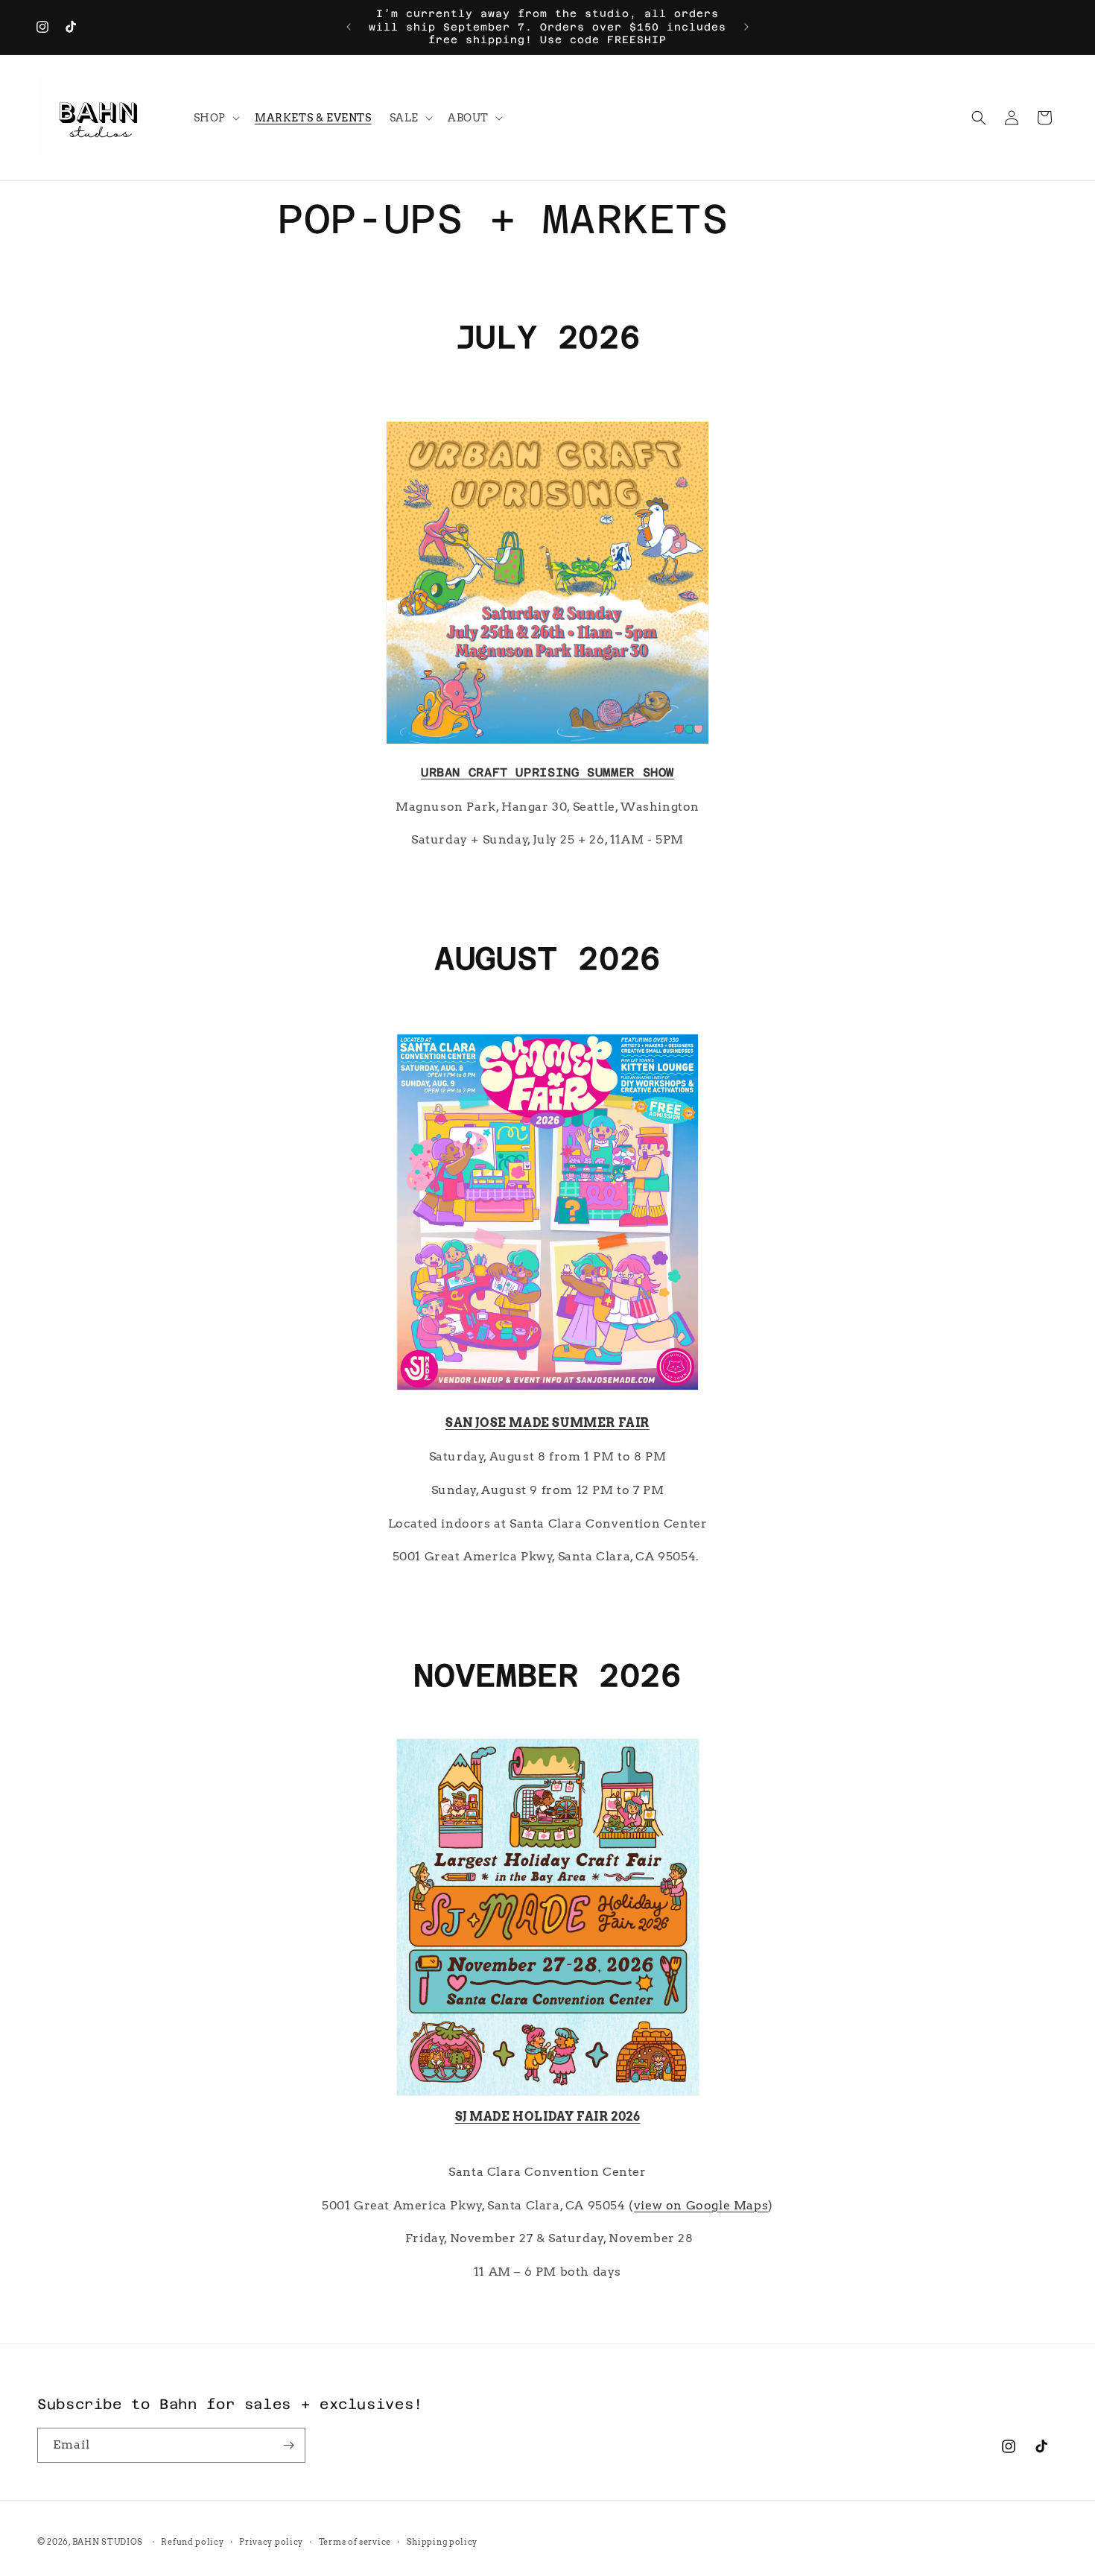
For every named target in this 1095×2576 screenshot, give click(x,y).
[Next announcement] (746, 27)
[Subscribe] (288, 2445)
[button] (215, 118)
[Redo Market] (548, 2095)
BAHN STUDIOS (108, 2542)
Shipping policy (442, 2542)
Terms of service (355, 2542)
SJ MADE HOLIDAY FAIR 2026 (548, 2117)
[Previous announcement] (349, 27)
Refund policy (192, 2542)
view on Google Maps (701, 2205)
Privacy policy (271, 2542)
